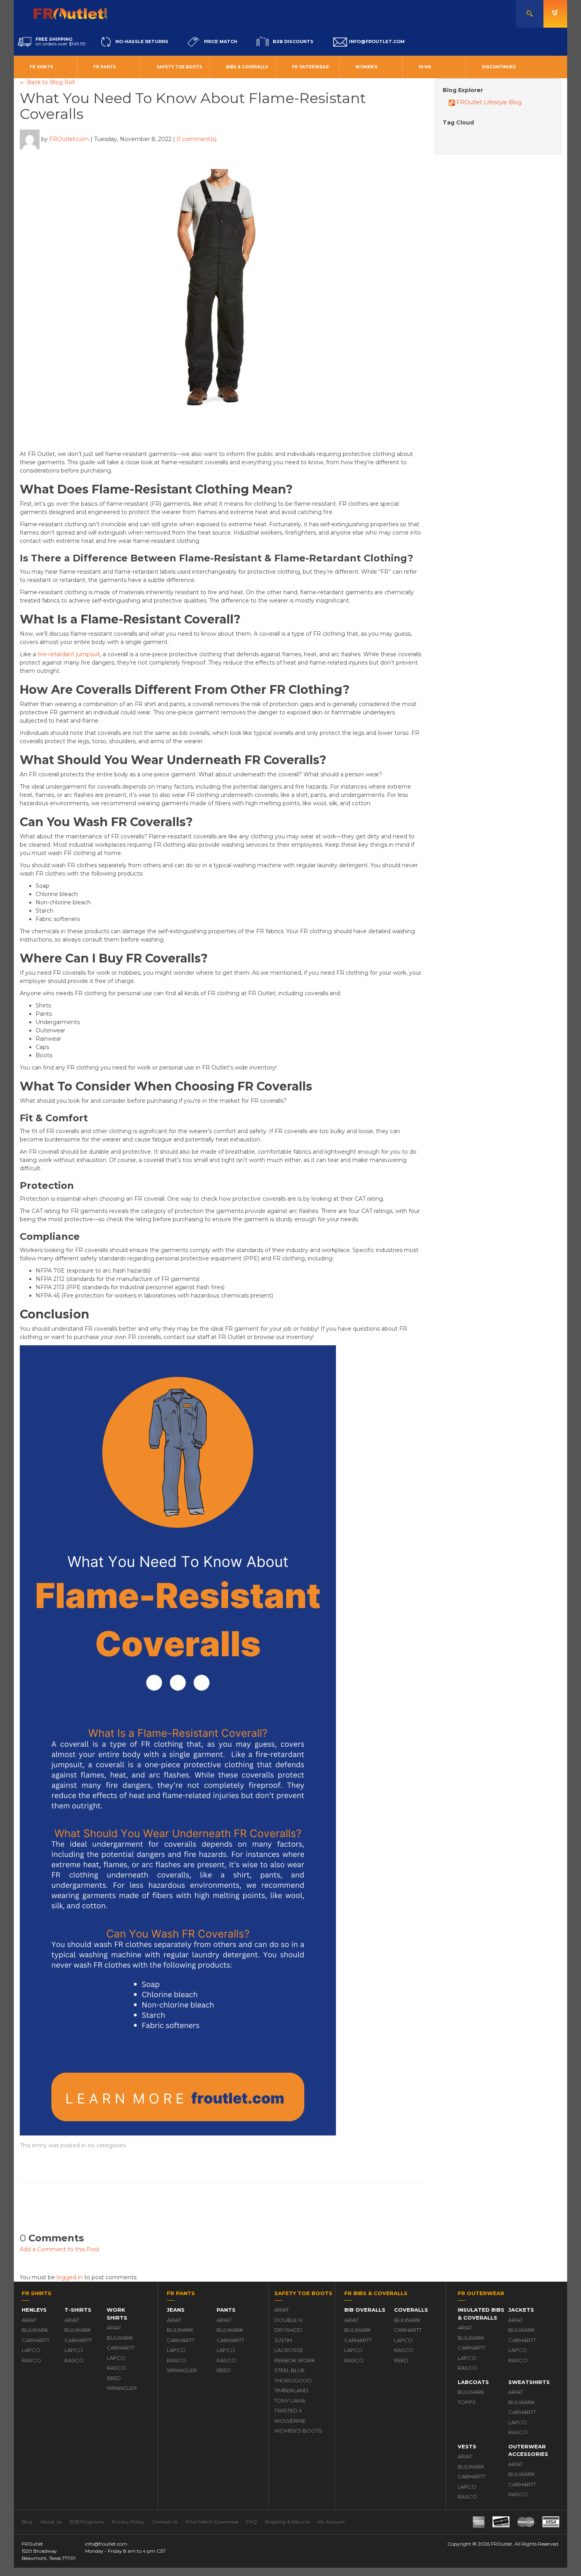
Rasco (31, 2360)
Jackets (521, 2310)
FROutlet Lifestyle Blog (488, 102)
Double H (288, 2320)
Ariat (29, 2320)
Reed (114, 2378)
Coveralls (411, 2310)
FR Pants (105, 67)
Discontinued (499, 67)
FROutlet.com (69, 139)
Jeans (176, 2310)
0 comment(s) (197, 139)
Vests (467, 2446)
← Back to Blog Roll (47, 82)
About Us (51, 2522)
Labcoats (473, 2382)
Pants (226, 2310)
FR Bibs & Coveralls (376, 2293)
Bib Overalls (365, 2310)
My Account (331, 2522)
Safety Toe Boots (179, 67)
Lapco (31, 2350)
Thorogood (293, 2380)
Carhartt (36, 2340)
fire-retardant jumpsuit (69, 654)
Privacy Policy (128, 2522)
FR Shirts (41, 67)
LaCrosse (289, 2350)
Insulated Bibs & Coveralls (481, 2314)
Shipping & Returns (287, 2522)
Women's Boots (298, 2431)
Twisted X (288, 2410)
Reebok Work (295, 2360)
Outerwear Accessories (528, 2450)
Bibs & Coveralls (247, 67)
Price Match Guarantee (212, 2522)
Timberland (291, 2390)
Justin (283, 2340)
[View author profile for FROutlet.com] (30, 139)
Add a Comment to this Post (60, 2249)
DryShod (288, 2330)
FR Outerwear (310, 67)
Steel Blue (290, 2370)
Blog (27, 2522)
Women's (366, 67)
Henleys (34, 2310)
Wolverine (290, 2421)
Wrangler (122, 2388)
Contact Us (165, 2522)
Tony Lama (290, 2401)
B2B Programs (87, 2522)
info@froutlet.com (106, 2544)
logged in (70, 2277)
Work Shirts (117, 2314)
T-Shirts (78, 2310)
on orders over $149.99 (61, 41)
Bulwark (35, 2330)
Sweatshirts (529, 2382)
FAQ (252, 2522)
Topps (467, 2402)
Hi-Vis (425, 67)
